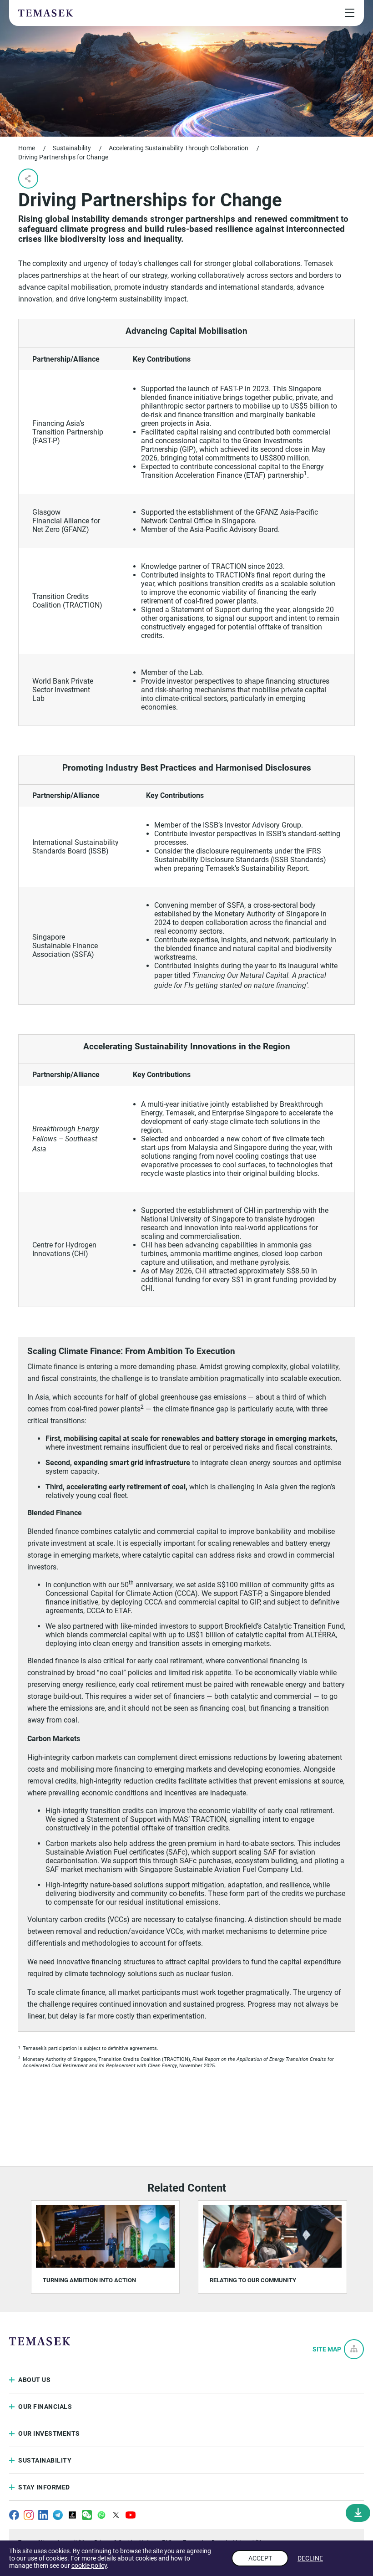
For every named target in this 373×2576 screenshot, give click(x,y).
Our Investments (49, 2433)
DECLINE (310, 2558)
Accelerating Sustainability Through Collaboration (179, 148)
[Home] (45, 13)
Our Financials (45, 2407)
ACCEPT (260, 2558)
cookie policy (89, 2566)
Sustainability (72, 148)
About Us (34, 2380)
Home (27, 148)
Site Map (327, 2349)
